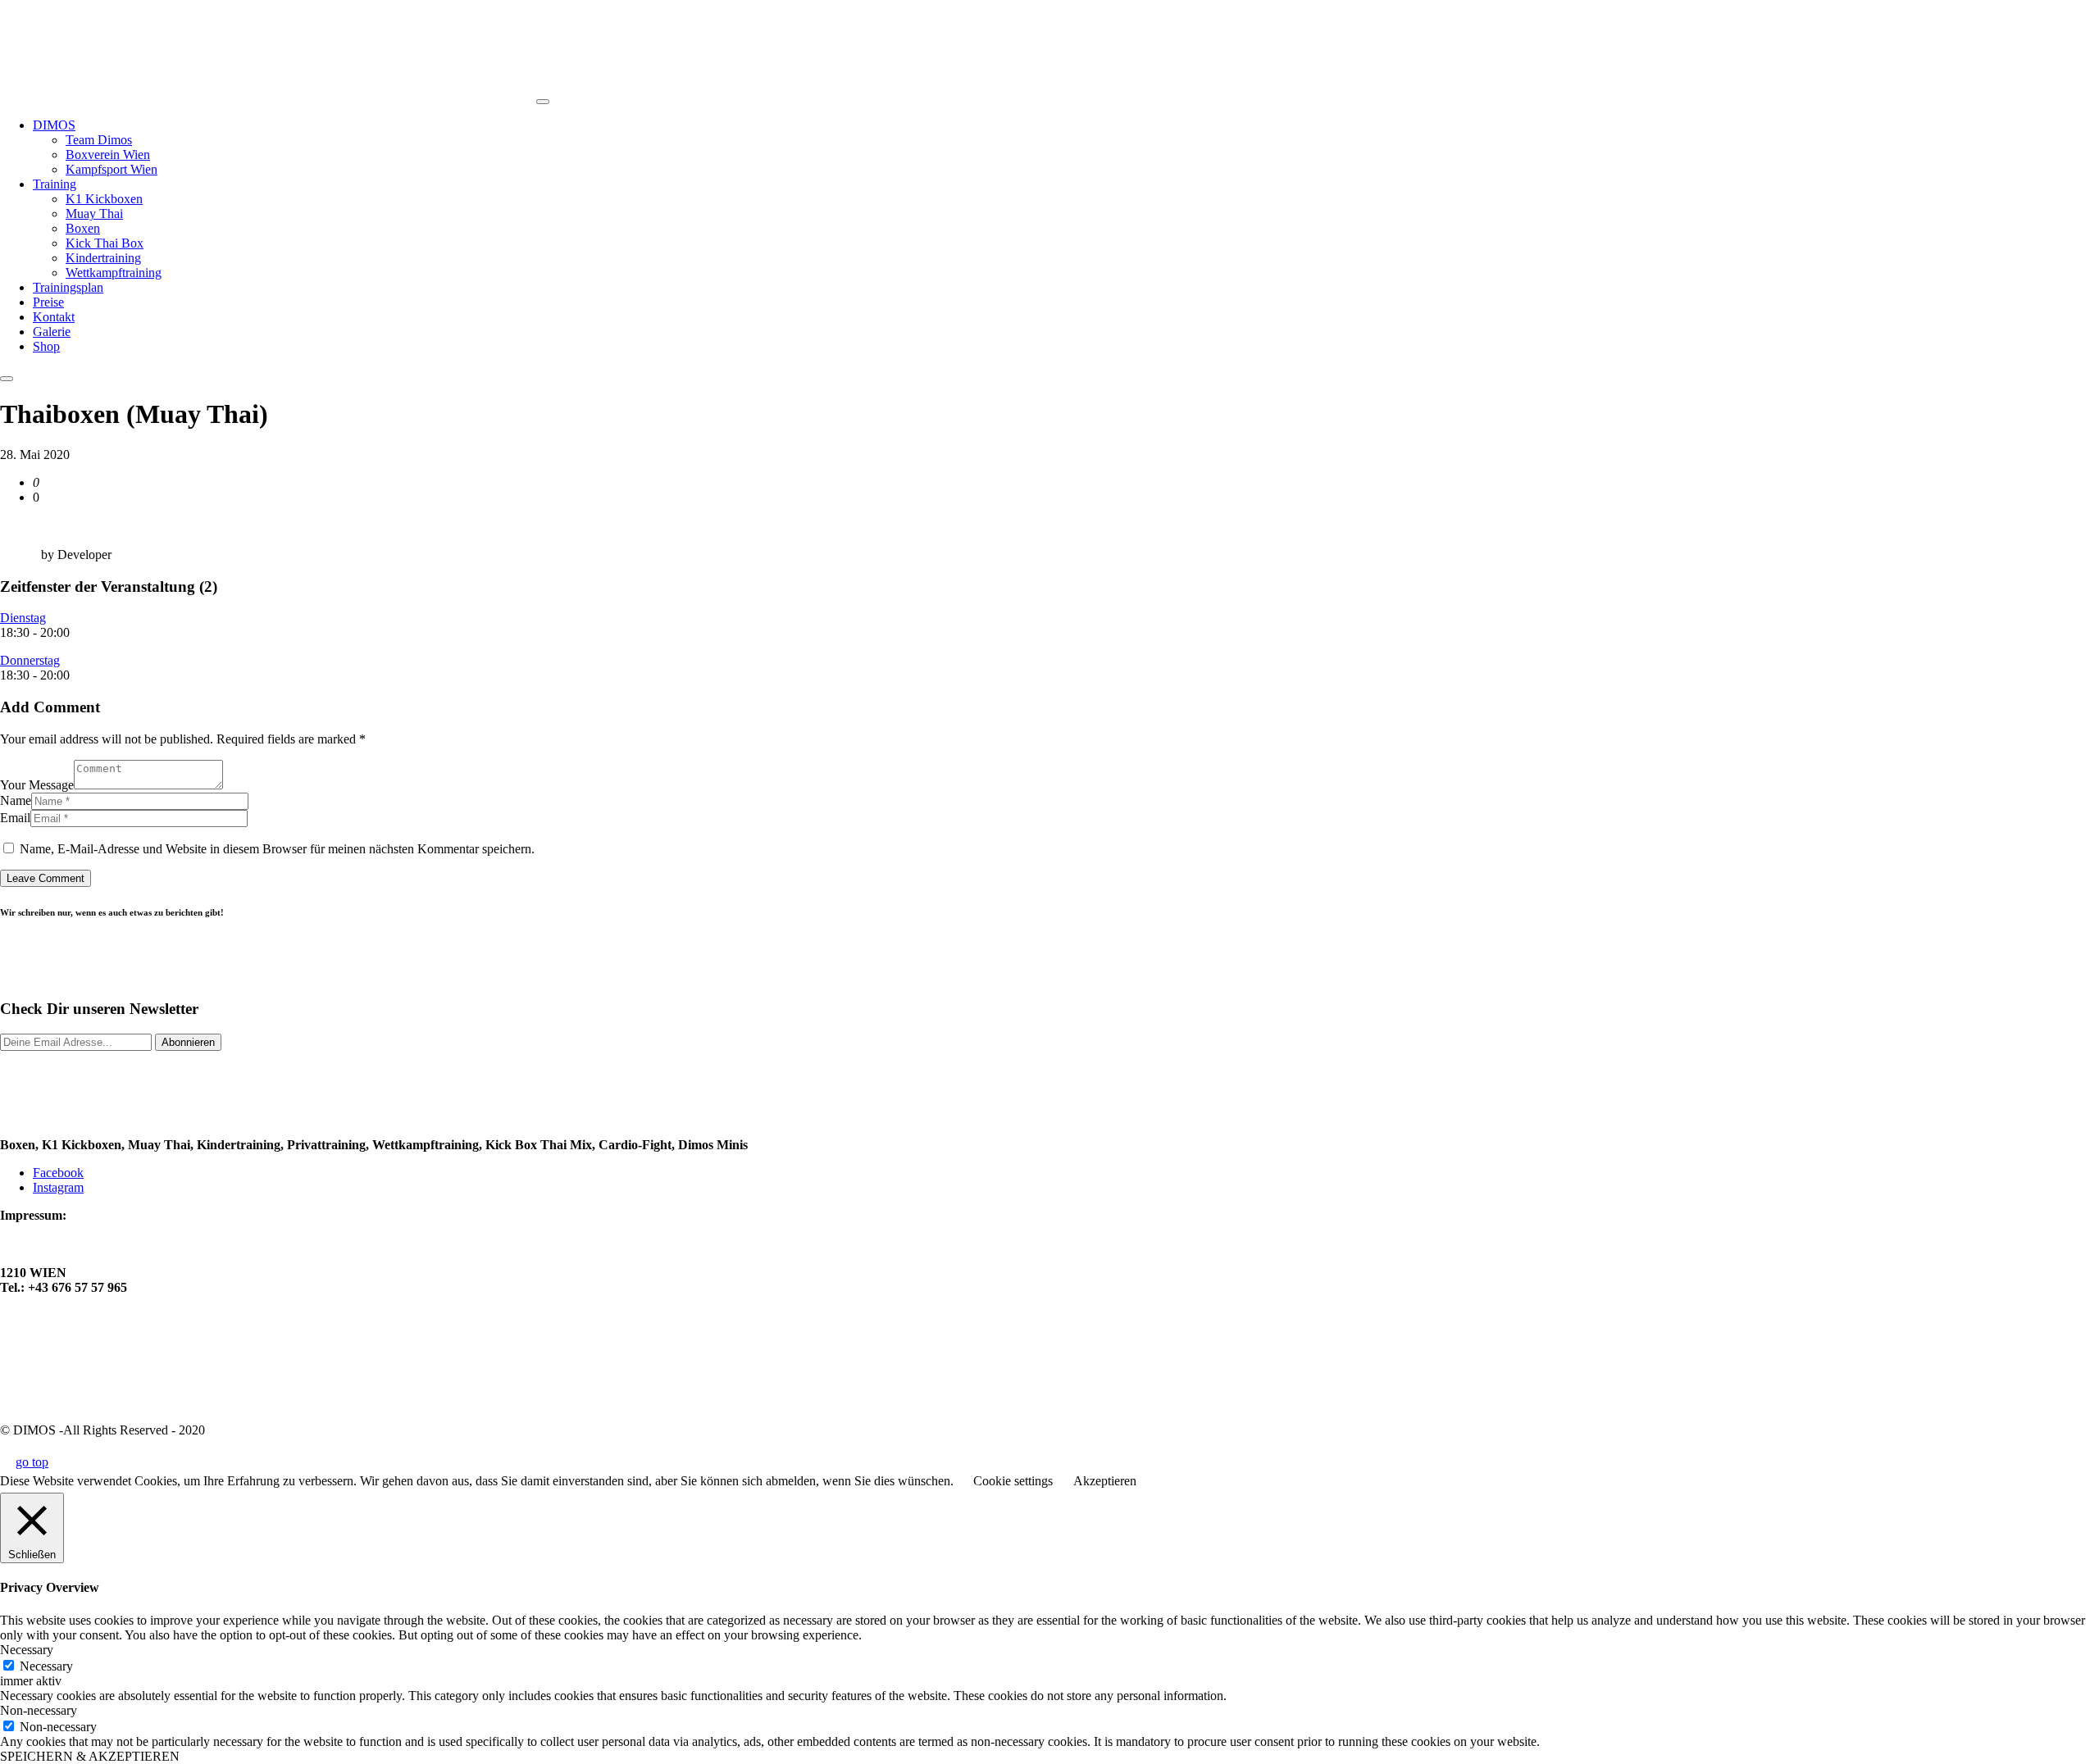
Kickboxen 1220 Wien (61, 1373)
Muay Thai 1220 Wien (62, 1387)
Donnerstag (30, 660)
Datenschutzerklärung (62, 1315)
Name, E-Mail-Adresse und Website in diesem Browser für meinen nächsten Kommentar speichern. (277, 849)
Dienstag (23, 618)
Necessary (46, 1666)
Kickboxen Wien (46, 1343)
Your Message (37, 785)
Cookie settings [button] (1013, 1481)
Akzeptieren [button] (1105, 1481)
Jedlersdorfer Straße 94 (66, 1258)
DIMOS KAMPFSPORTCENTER (98, 1243)
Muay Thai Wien (48, 1358)
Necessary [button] (27, 1650)
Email (15, 818)
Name (16, 800)
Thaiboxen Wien (46, 1402)
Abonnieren (188, 1042)
